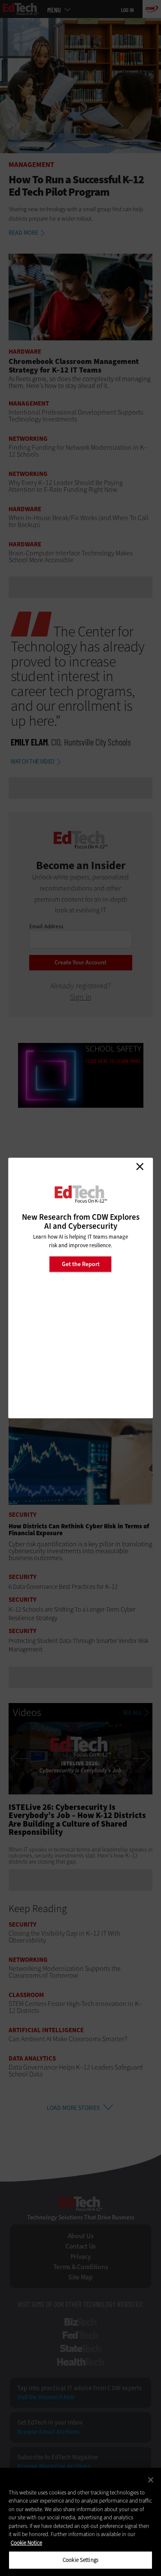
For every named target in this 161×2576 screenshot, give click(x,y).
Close (140, 1167)
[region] (80, 2522)
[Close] (151, 2480)
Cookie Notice (26, 2543)
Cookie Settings (80, 2560)
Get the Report (81, 1264)
